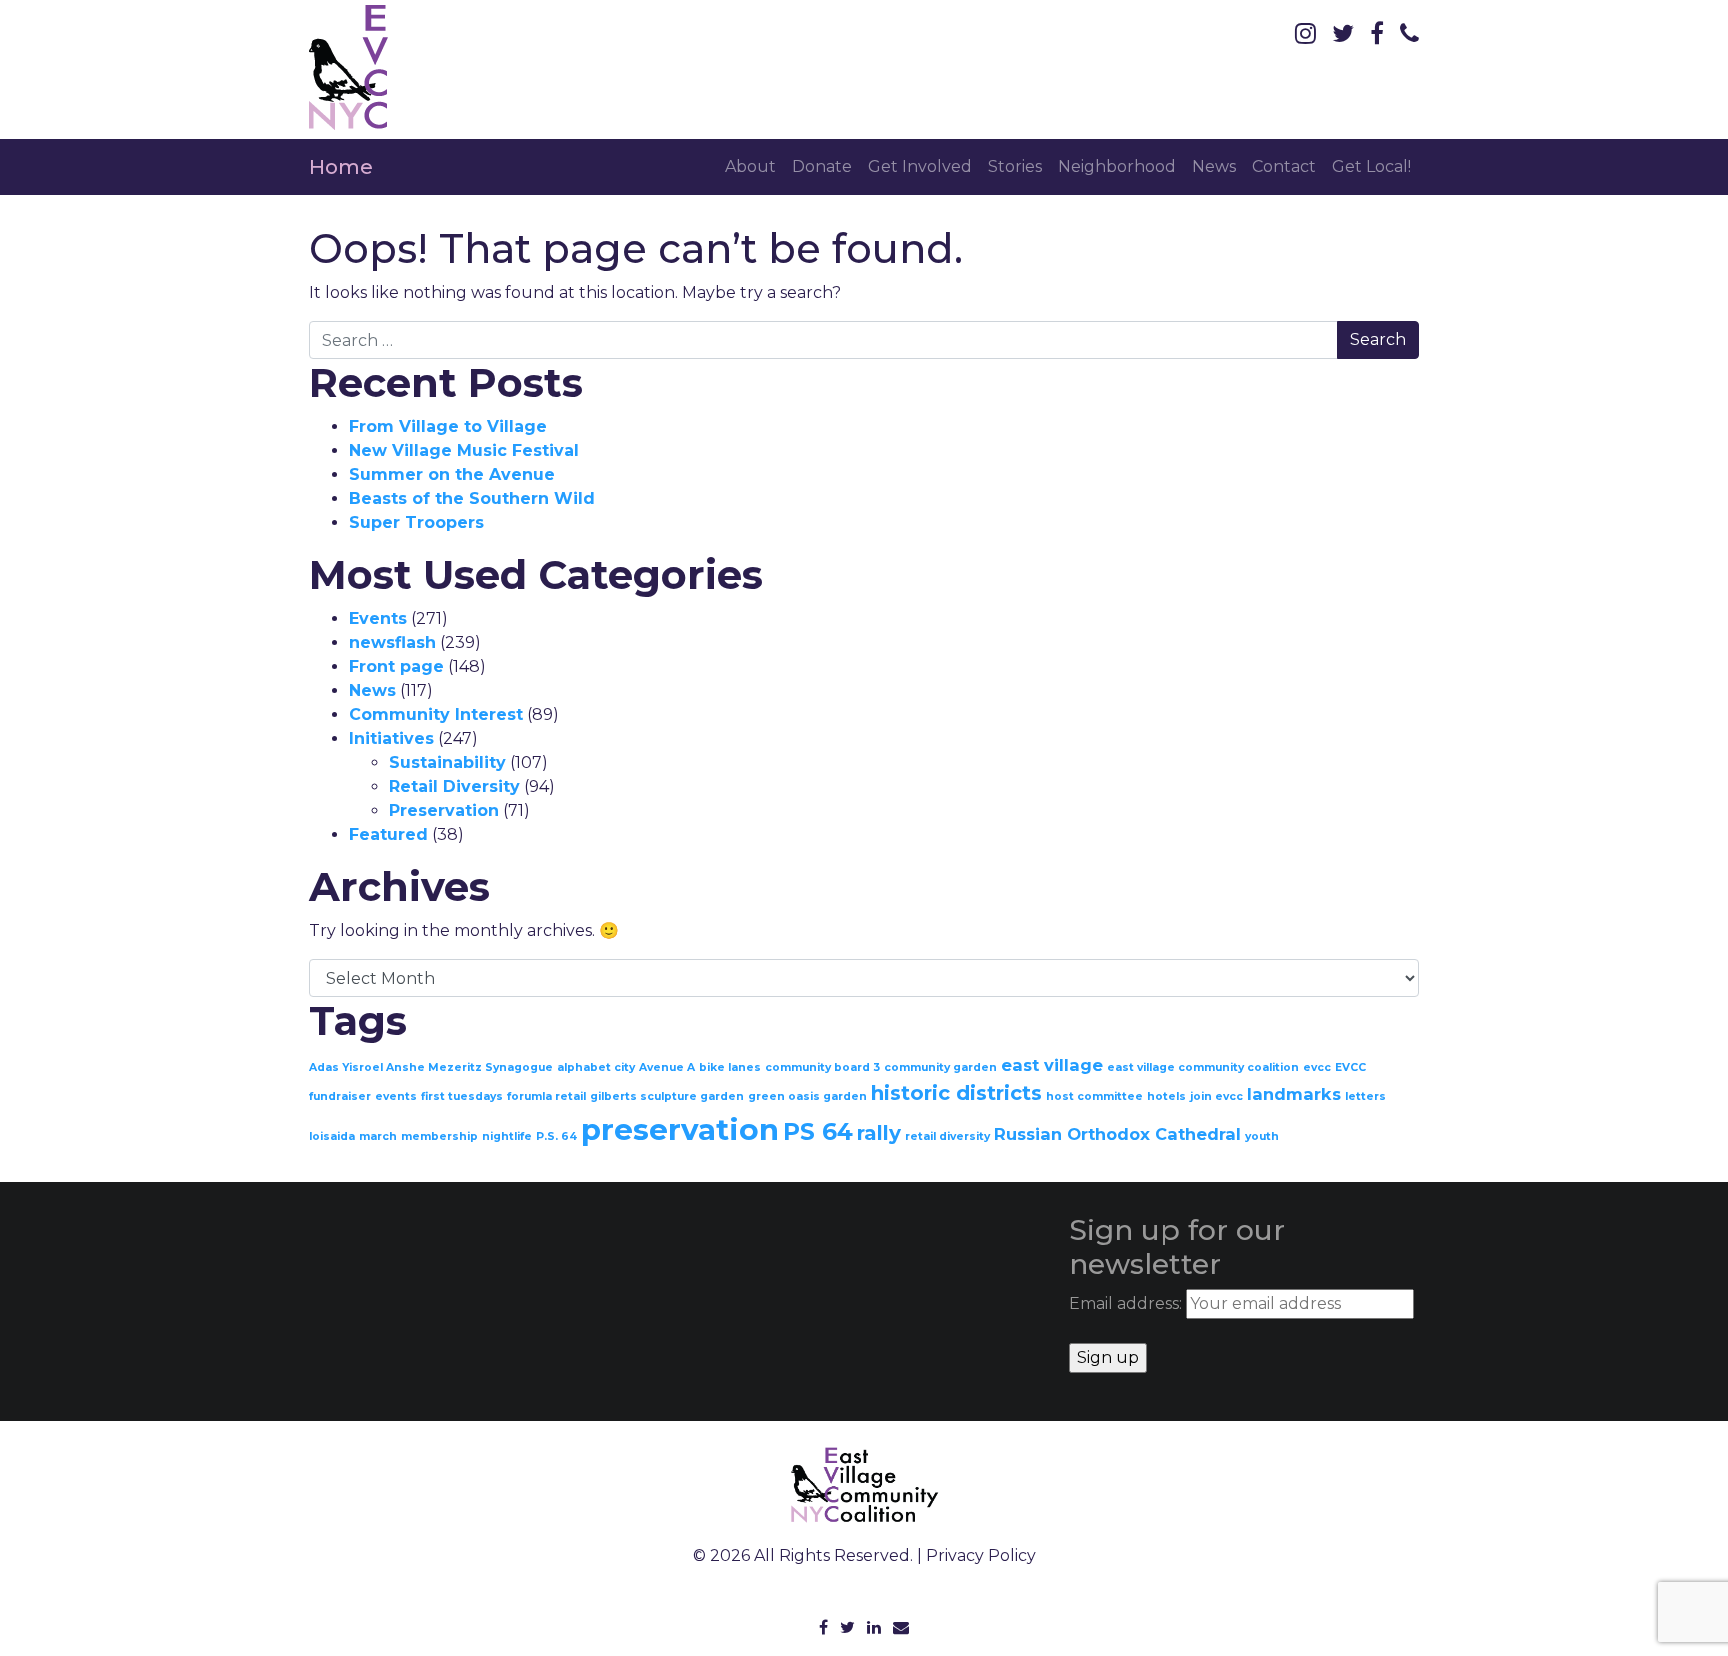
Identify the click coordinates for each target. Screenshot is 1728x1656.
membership (439, 1136)
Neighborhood (1117, 166)
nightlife (507, 1136)
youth (1262, 1136)
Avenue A (667, 1067)
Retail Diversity (454, 786)
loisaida (332, 1136)
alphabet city (596, 1067)
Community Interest (436, 714)
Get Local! (1371, 166)
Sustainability (447, 762)
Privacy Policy (981, 1555)
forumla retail (546, 1096)
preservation (680, 1129)
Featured (388, 834)
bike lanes (730, 1067)
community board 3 (822, 1067)
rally (879, 1133)
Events (378, 618)
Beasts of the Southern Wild (472, 498)
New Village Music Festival (464, 450)
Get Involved (920, 166)
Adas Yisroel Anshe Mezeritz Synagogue (431, 1067)
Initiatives (391, 738)
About (750, 166)
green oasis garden (807, 1096)
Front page (396, 666)
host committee (1094, 1096)
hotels (1166, 1096)
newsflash (392, 642)
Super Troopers (416, 522)
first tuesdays (462, 1096)
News (1214, 166)
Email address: (1127, 1303)
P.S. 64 (556, 1136)
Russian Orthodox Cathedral (1117, 1134)
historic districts (956, 1093)
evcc (1317, 1067)
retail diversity (947, 1136)
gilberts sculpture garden (667, 1096)
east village (1052, 1065)
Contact (1284, 166)
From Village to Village (448, 426)
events (396, 1096)
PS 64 (818, 1132)
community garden (940, 1067)
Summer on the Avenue (452, 474)
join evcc (1216, 1096)
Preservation (444, 810)
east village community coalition (1203, 1067)
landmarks (1294, 1094)
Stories (1015, 166)
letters (1365, 1096)
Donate (822, 166)
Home (341, 167)
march (378, 1136)
